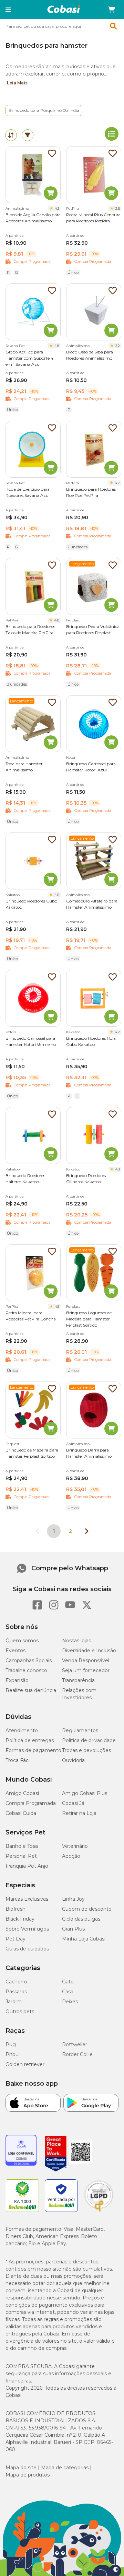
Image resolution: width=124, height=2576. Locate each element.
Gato (68, 1982)
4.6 (57, 895)
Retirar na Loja (79, 1813)
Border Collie (77, 2054)
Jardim (14, 2002)
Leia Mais (17, 83)
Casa (68, 1992)
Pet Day (15, 1939)
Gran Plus (73, 1929)
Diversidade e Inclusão (89, 1651)
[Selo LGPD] (99, 2212)
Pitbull (13, 2054)
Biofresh (15, 1909)
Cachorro (16, 1982)
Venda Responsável (86, 1660)
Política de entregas (30, 1740)
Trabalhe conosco (26, 1670)
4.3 (57, 208)
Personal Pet (21, 1856)
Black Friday (20, 1919)
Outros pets (20, 2012)
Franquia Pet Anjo (27, 1866)
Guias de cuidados (27, 1949)
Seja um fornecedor (86, 1670)
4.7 (117, 483)
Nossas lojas (76, 1641)
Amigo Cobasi (22, 1793)
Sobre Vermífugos (27, 1929)
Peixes (70, 2002)
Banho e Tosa (22, 1846)
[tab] (11, 135)
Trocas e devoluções (86, 1750)
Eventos (15, 1651)
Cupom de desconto (87, 1909)
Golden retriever (25, 2064)
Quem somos (22, 1641)
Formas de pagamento (33, 1750)
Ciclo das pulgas (81, 1919)
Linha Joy (73, 1899)
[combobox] (62, 26)
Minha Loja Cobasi (84, 1939)
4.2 (117, 1032)
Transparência (78, 1680)
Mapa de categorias (65, 2468)
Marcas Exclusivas (27, 1899)
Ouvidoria (73, 1760)
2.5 (118, 208)
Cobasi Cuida (21, 1813)
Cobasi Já (73, 1803)
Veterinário (75, 1846)
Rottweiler (75, 2044)
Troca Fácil (18, 1760)
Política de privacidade (89, 1740)
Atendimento (22, 1730)
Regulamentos (80, 1730)
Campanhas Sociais (29, 1660)
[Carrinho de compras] (112, 10)
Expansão (17, 1680)
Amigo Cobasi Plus (85, 1793)
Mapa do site (21, 2468)
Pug (11, 2044)
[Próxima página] (87, 1531)
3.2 (118, 346)
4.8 (57, 346)
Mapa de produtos (28, 2475)
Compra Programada (31, 1803)
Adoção (71, 1856)
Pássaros (16, 1992)
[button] (8, 10)
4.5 (57, 1307)
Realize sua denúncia (31, 1690)
